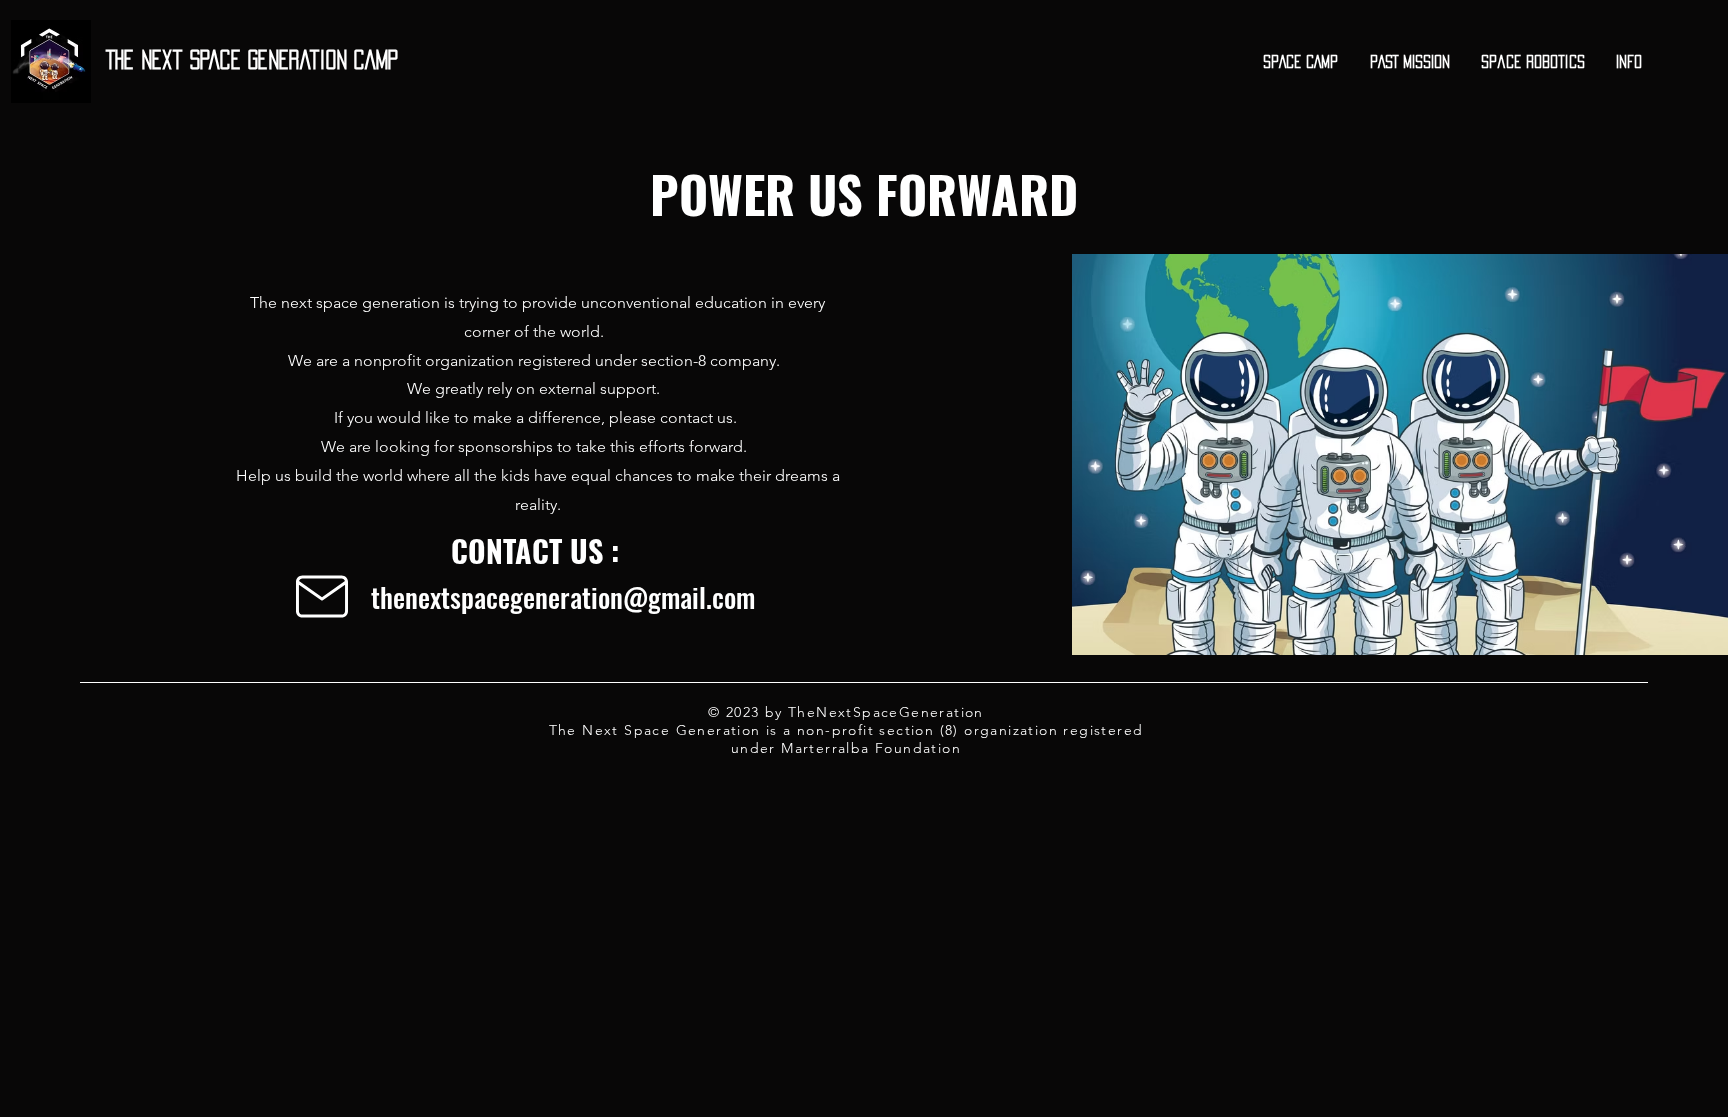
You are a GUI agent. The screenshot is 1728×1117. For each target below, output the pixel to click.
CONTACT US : (535, 550)
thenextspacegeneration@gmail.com (563, 597)
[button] (1301, 61)
